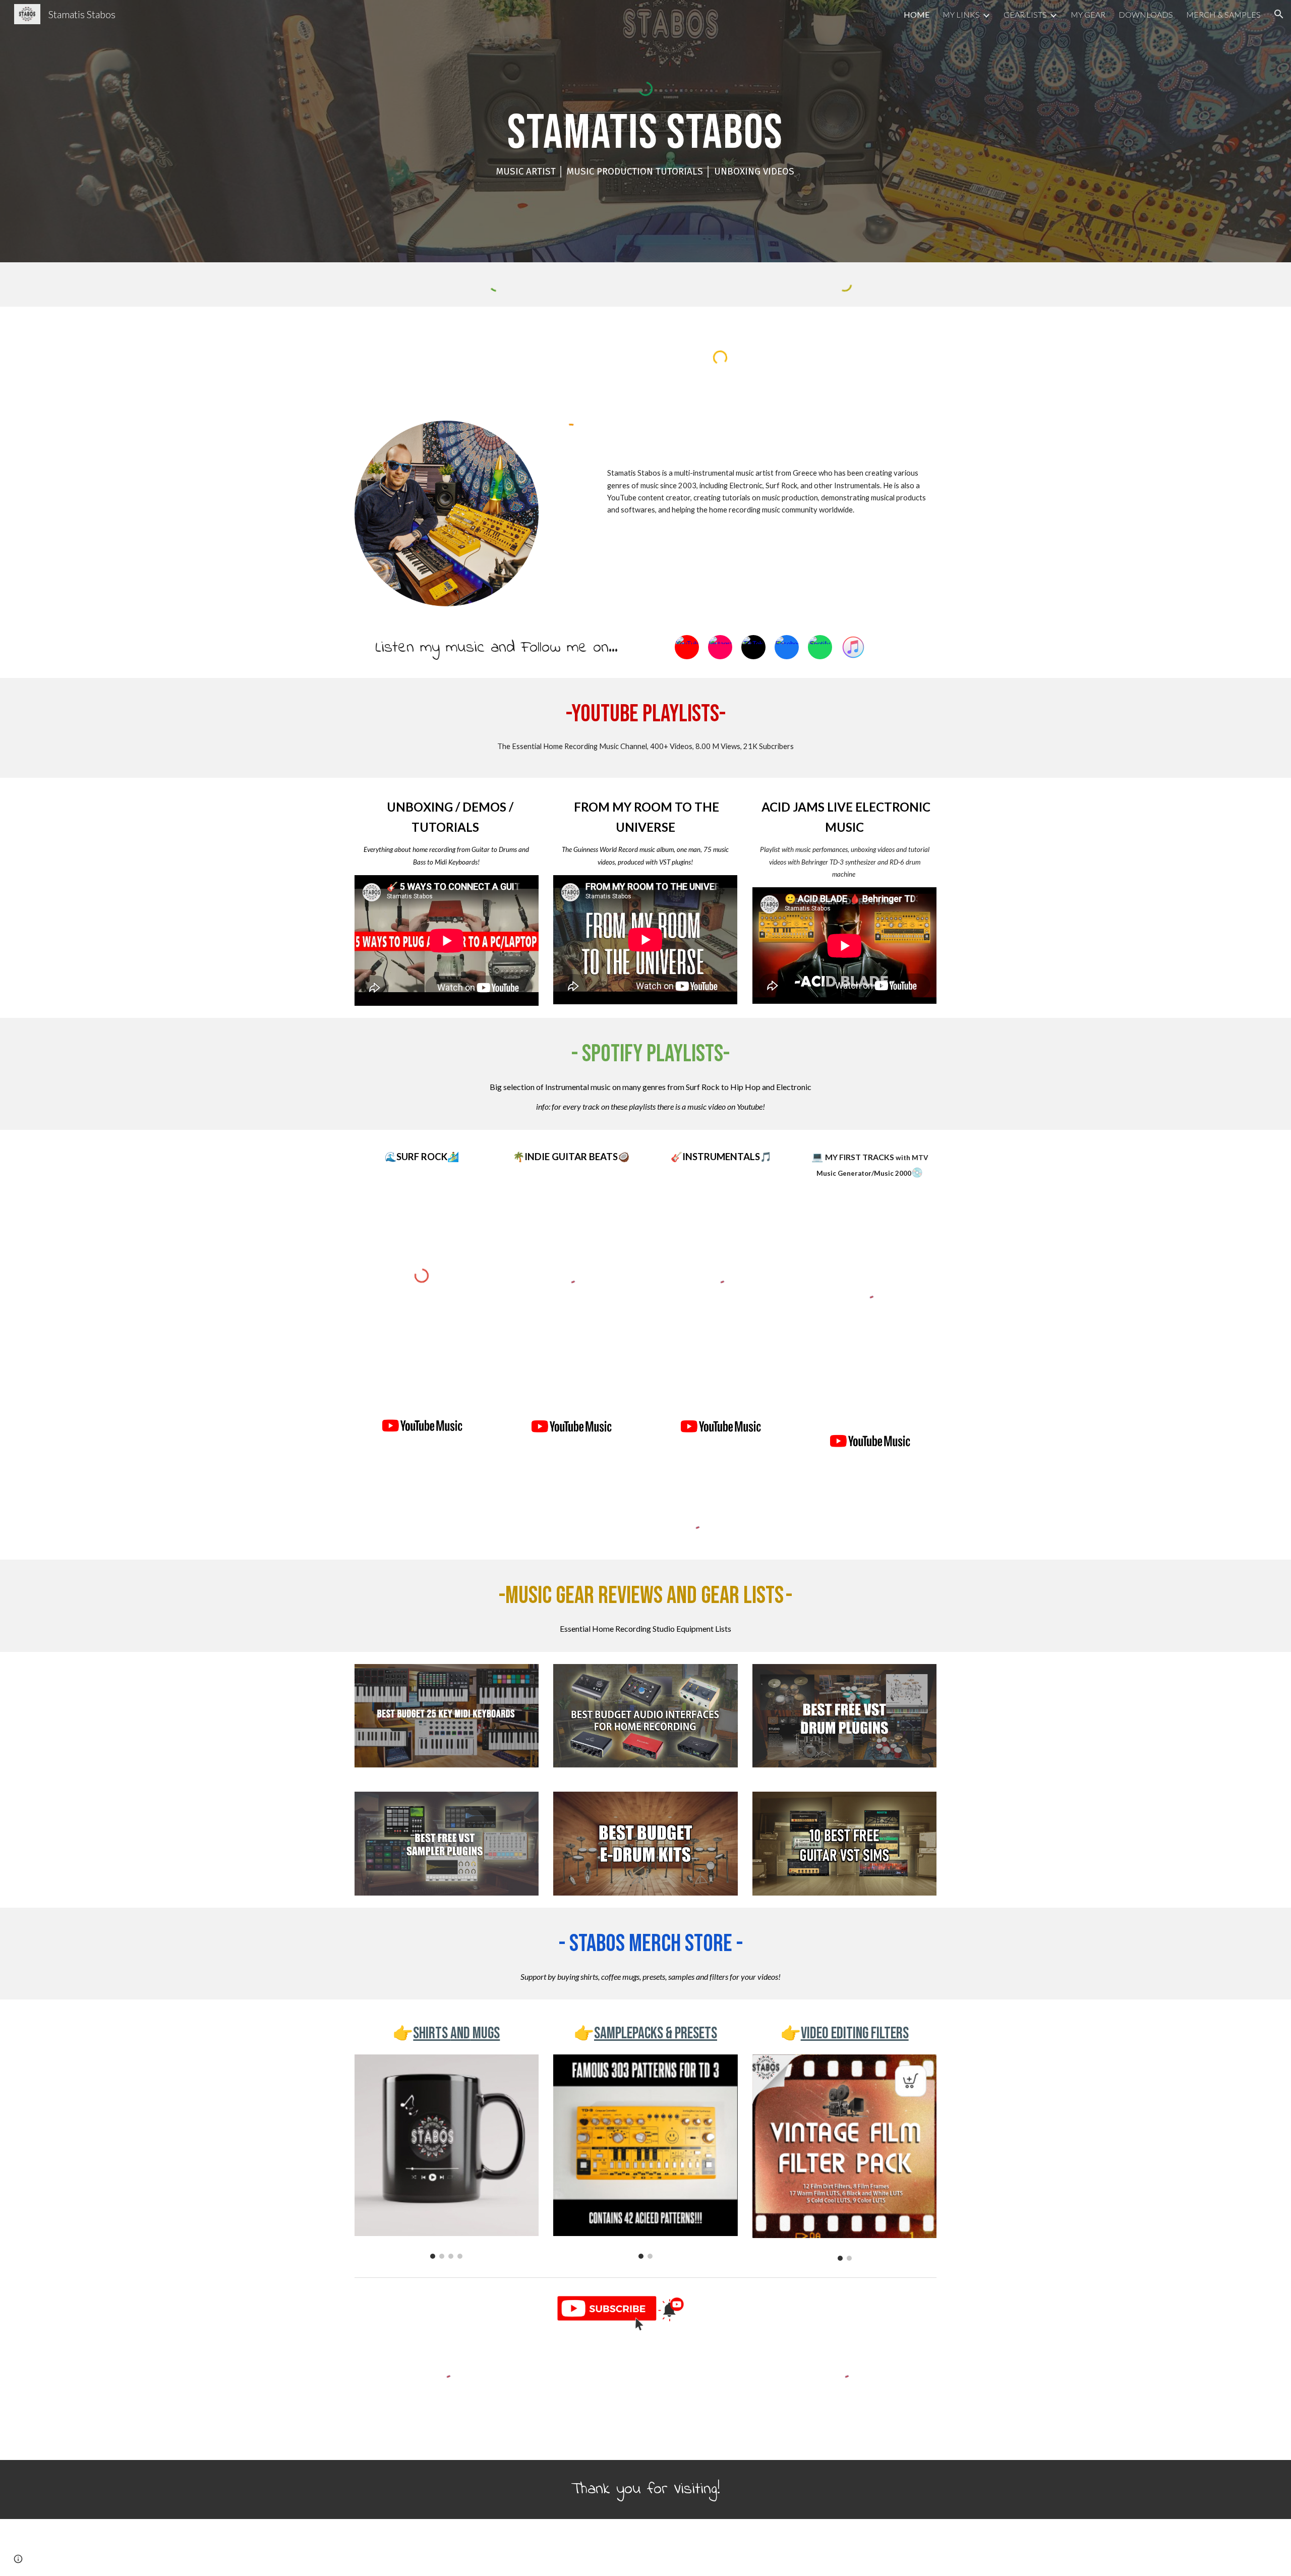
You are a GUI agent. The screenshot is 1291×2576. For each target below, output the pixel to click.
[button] (1279, 14)
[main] (645, 145)
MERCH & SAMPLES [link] (1223, 14)
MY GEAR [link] (1088, 14)
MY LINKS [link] (961, 14)
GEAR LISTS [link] (1025, 14)
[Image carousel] (447, 2157)
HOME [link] (917, 14)
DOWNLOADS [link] (1146, 14)
